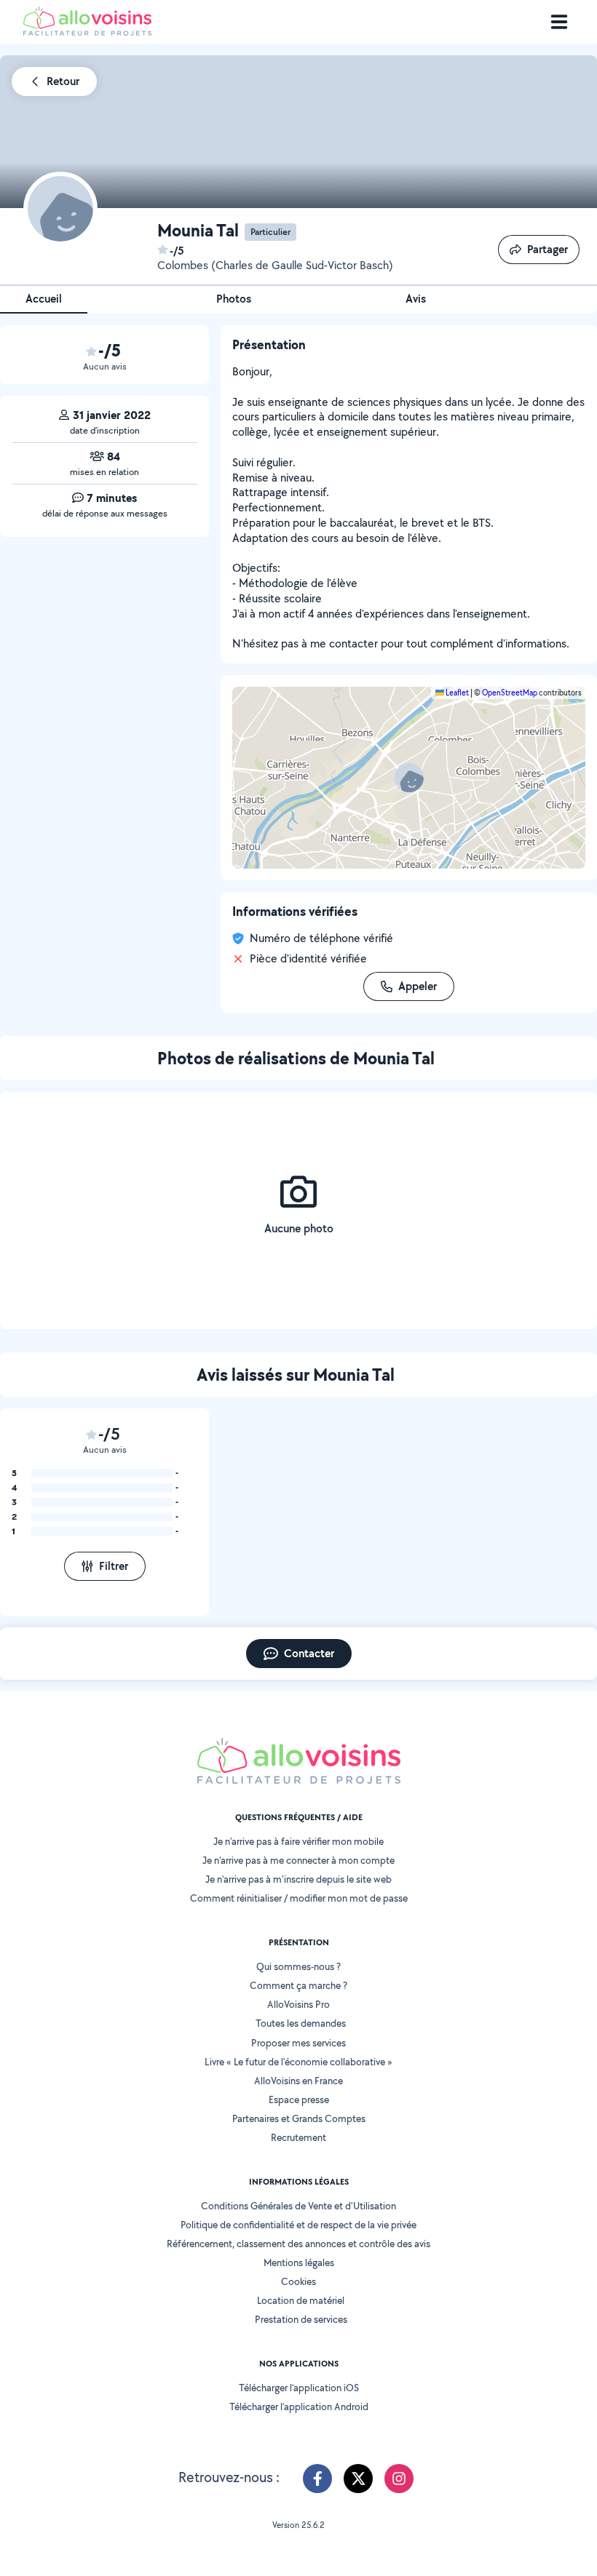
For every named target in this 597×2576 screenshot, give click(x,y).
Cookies (298, 2281)
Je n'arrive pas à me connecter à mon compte (298, 1860)
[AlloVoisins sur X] (358, 2479)
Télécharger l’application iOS (299, 2388)
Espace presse (299, 2100)
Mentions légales (299, 2262)
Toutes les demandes (301, 2023)
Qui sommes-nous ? (298, 1966)
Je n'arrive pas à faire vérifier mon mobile (298, 1841)
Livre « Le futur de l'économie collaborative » (298, 2062)
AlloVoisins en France (298, 2081)
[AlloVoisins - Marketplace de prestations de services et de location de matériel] (87, 32)
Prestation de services (301, 2319)
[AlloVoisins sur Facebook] (317, 2479)
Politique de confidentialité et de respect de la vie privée (298, 2225)
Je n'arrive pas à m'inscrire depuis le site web (298, 1879)
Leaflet (456, 693)
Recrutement (298, 2137)
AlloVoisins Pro (298, 2004)
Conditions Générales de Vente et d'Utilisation (298, 2206)
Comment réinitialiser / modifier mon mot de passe (299, 1898)
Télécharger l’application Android (299, 2406)
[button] (409, 778)
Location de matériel (301, 2300)
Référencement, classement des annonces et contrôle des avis (298, 2244)
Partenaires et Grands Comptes (299, 2118)
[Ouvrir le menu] (559, 22)
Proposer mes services (298, 2043)
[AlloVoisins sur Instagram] (399, 2479)
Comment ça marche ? (298, 1985)
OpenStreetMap (510, 693)
